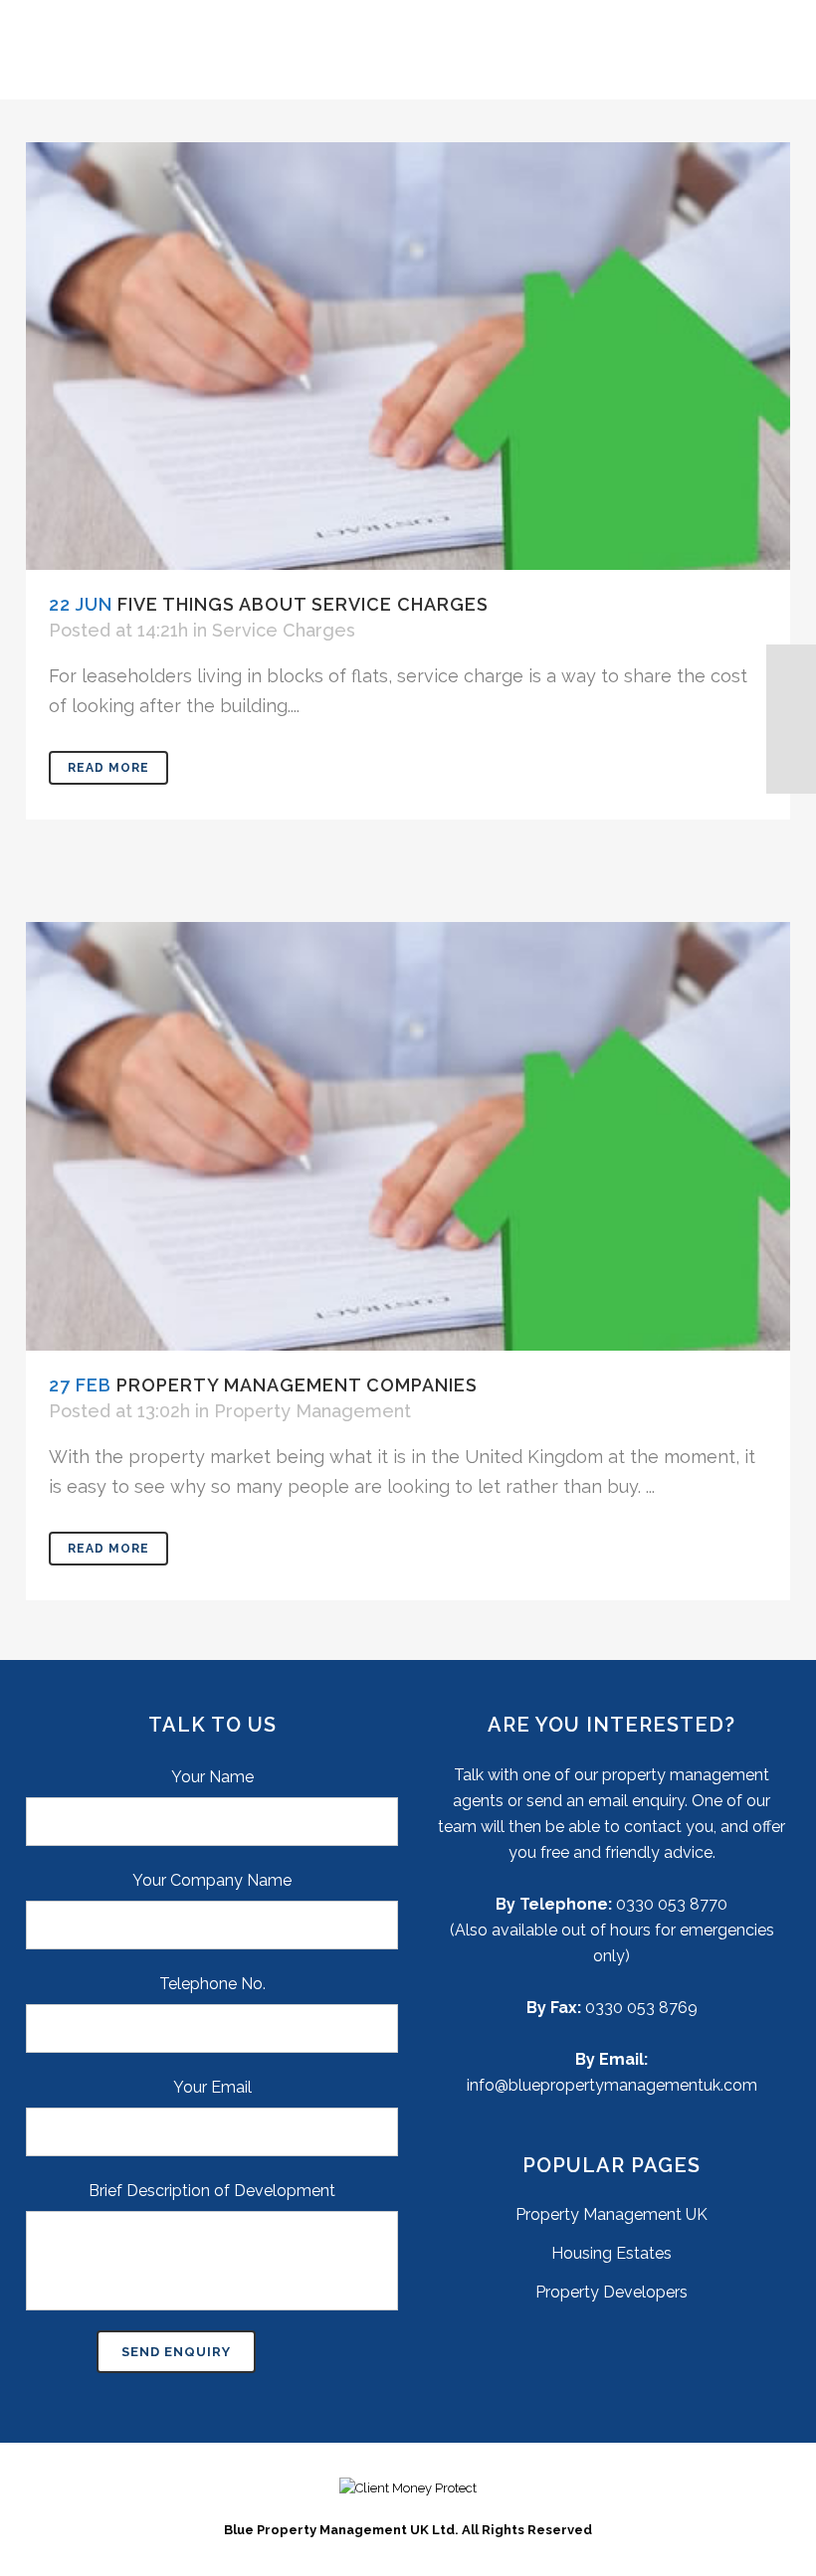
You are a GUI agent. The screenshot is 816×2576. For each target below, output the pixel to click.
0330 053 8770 (672, 1904)
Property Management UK (612, 2214)
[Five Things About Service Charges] (408, 356)
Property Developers (612, 2292)
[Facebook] (791, 669)
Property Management (312, 1411)
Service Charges (284, 630)
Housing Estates (612, 2253)
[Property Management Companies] (408, 1136)
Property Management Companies (297, 1385)
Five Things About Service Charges (303, 604)
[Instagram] (791, 769)
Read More (108, 768)
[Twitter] (791, 719)
